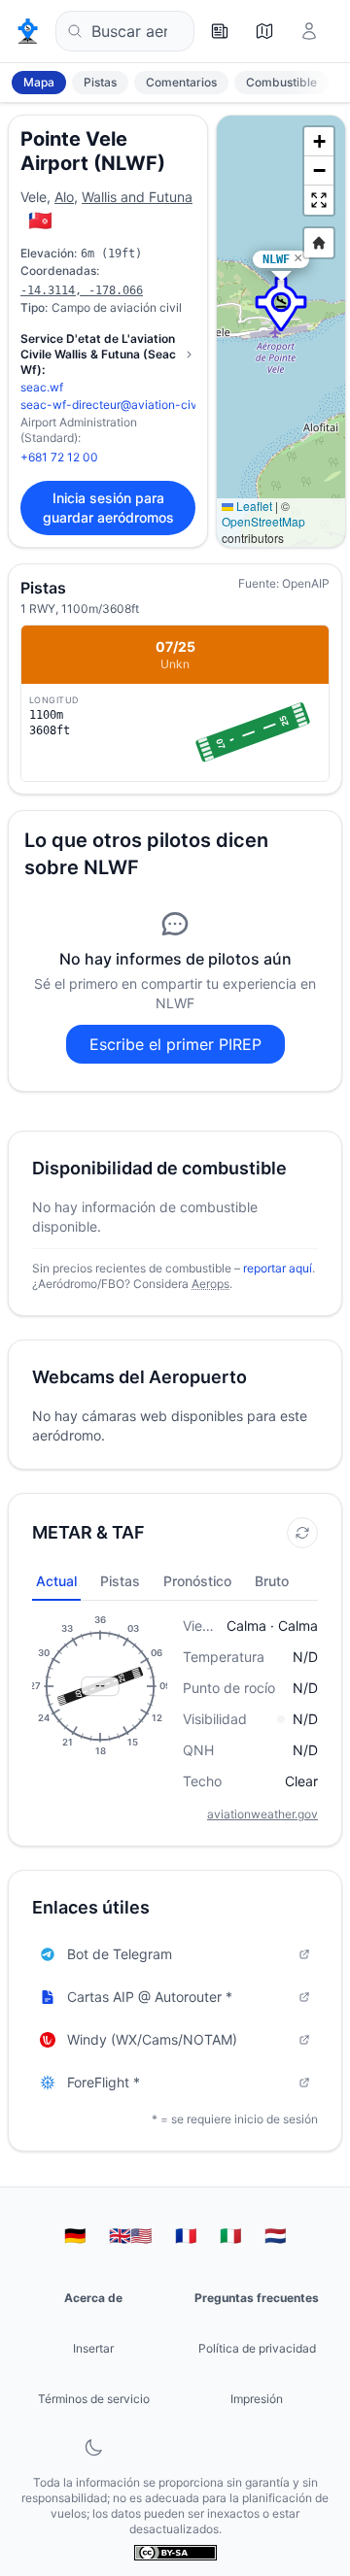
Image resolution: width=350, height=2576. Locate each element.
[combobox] (125, 31)
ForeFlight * (104, 2082)
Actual (56, 1581)
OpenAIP (306, 583)
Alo (64, 197)
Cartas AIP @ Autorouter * (150, 1997)
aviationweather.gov (262, 1814)
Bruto (272, 1581)
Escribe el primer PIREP (175, 1044)
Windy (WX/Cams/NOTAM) (152, 2039)
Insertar (93, 2348)
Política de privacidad (257, 2348)
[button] (281, 304)
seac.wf (42, 387)
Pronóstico (197, 1581)
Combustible (281, 82)
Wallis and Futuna (137, 197)
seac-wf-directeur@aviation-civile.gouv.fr (136, 405)
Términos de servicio (94, 2399)
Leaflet (253, 506)
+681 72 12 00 (59, 457)
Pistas (100, 82)
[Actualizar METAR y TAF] (302, 1533)
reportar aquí (278, 1268)
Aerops (210, 1284)
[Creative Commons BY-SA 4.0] (175, 2553)
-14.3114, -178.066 (82, 290)
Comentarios (181, 82)
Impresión (257, 2399)
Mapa (39, 82)
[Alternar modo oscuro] (93, 2448)
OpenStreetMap (263, 521)
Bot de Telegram (120, 1954)
